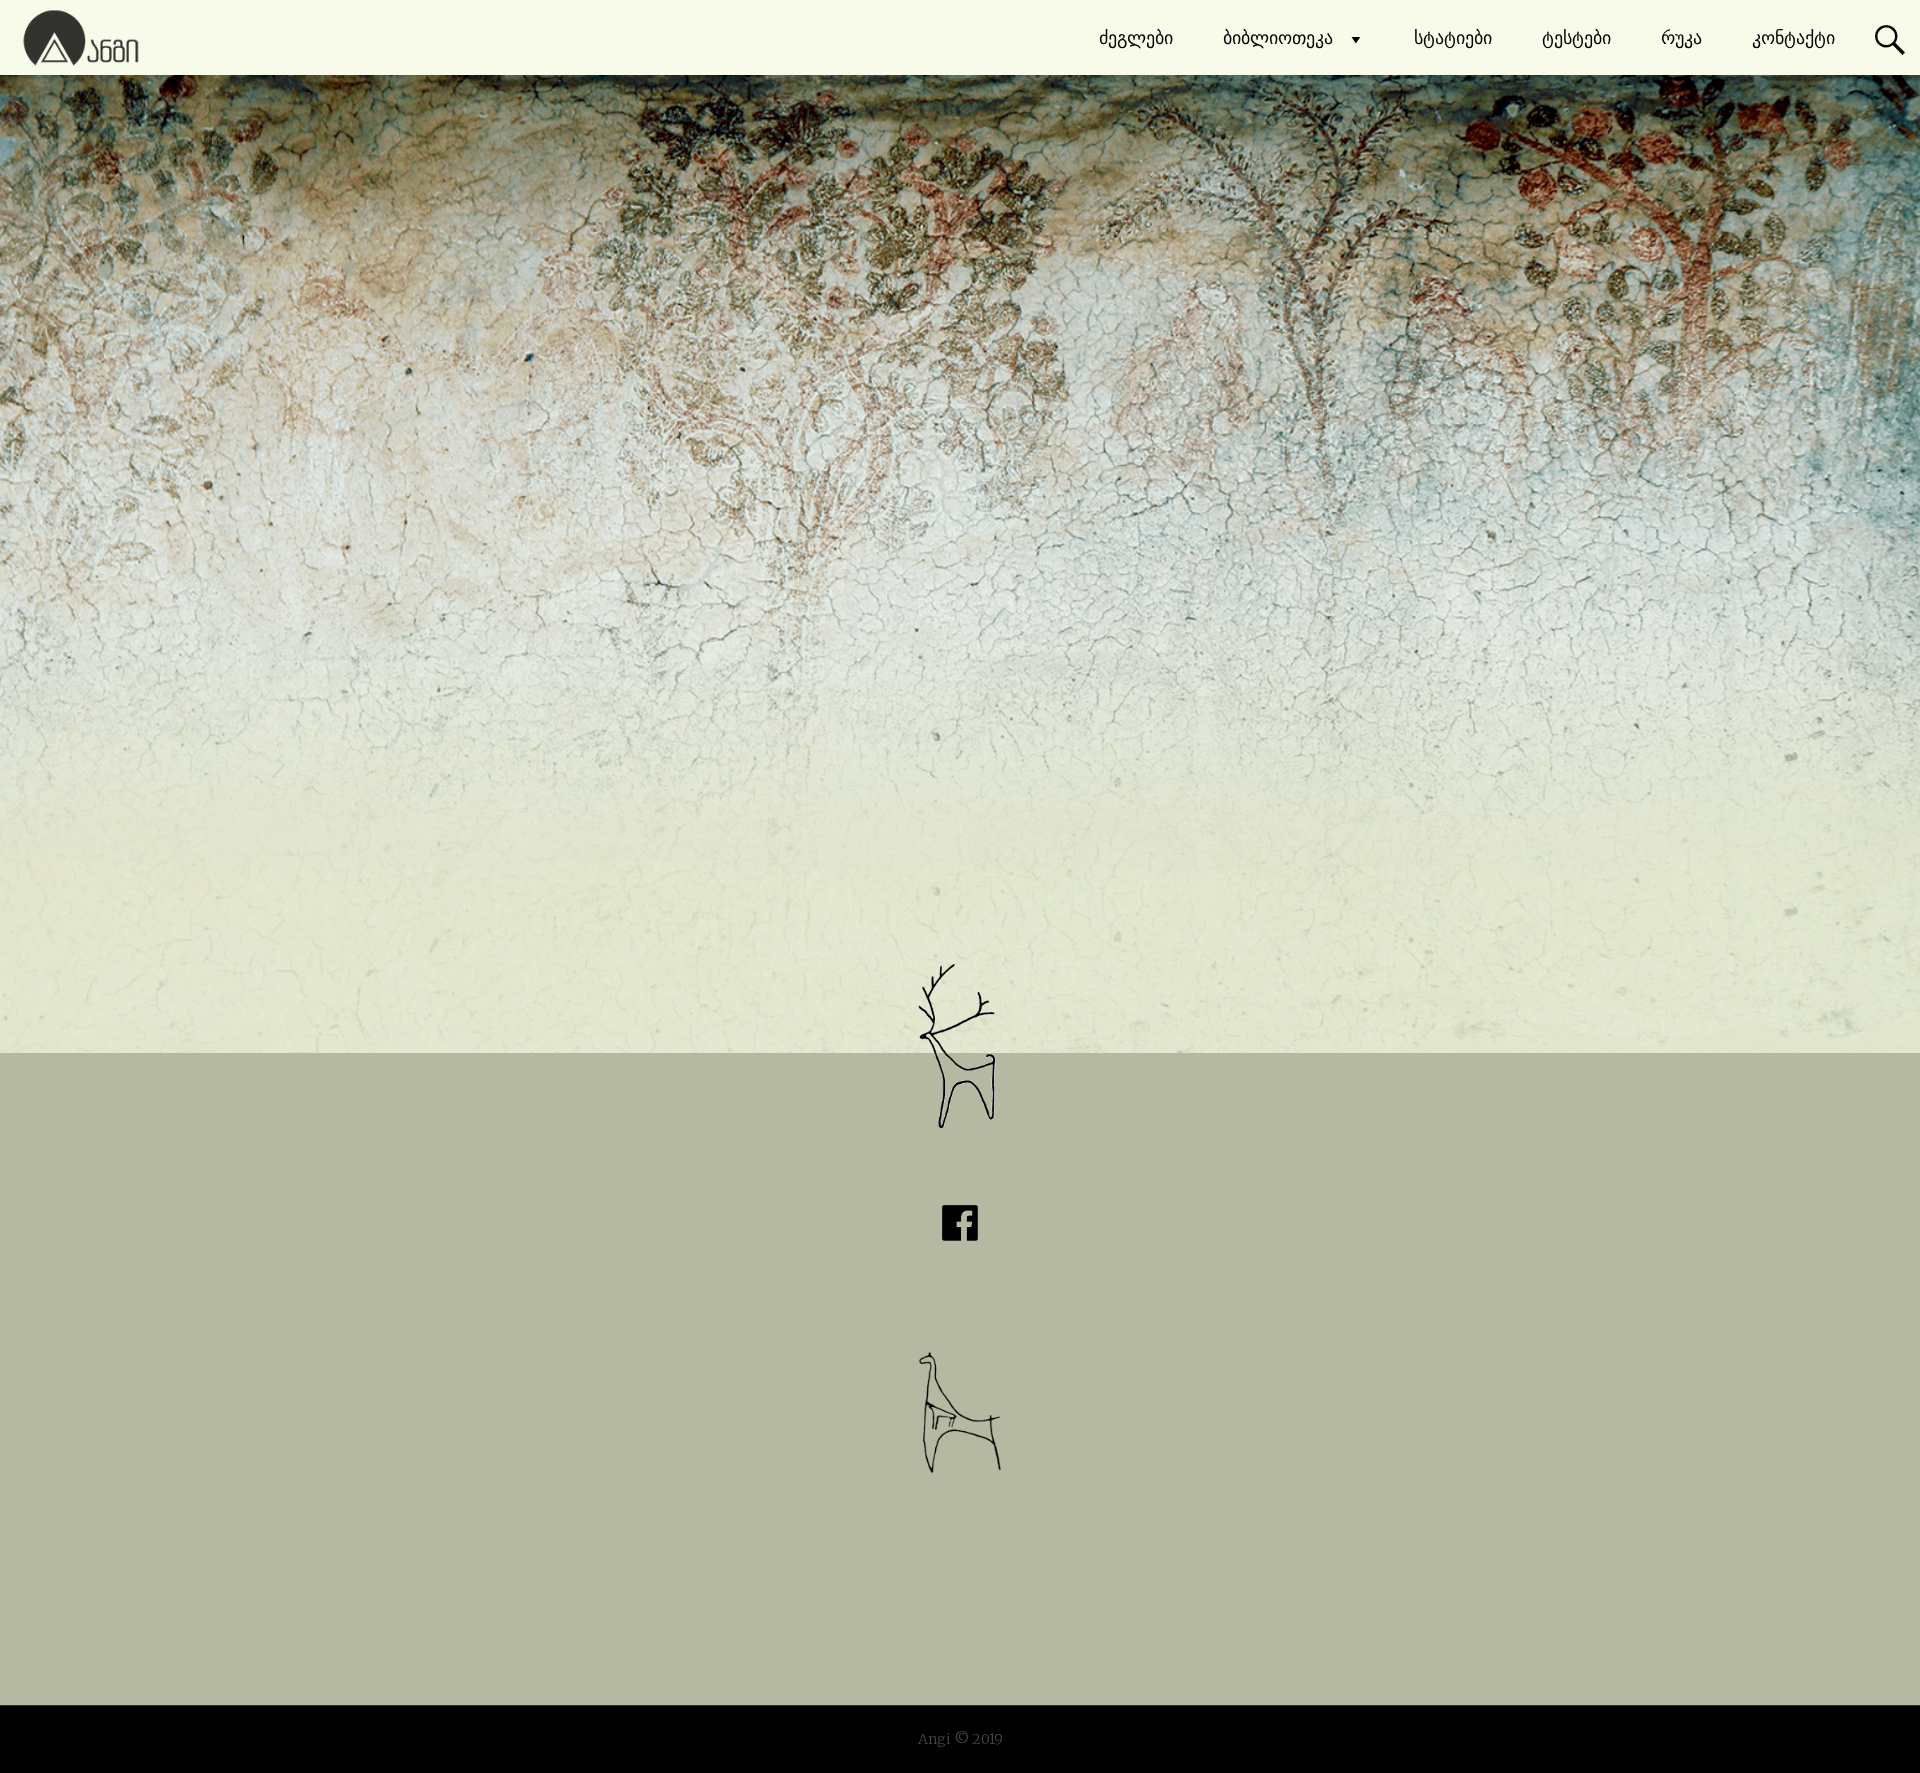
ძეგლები (1136, 37)
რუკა (1681, 37)
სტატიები (1453, 37)
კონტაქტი (1793, 37)
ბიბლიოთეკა (1278, 37)
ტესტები (1576, 37)
